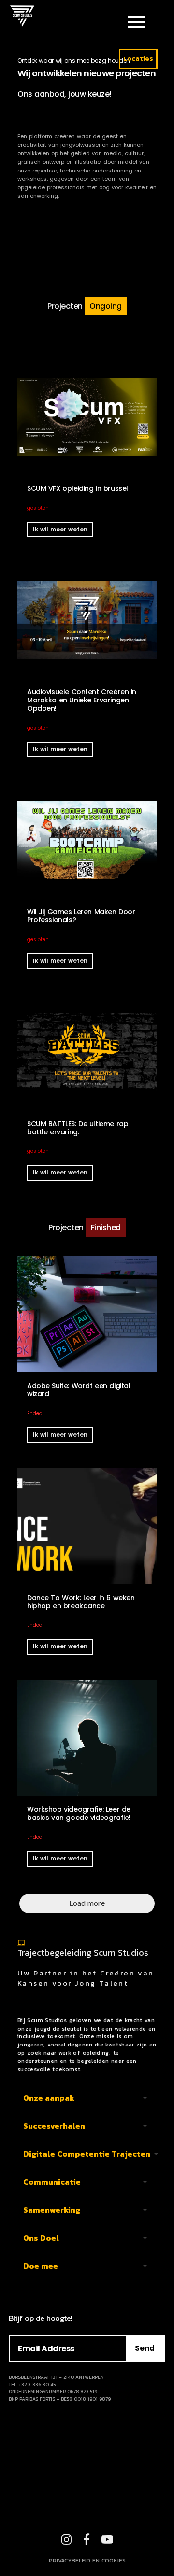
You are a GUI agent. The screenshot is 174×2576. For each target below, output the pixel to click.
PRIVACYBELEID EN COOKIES (87, 2561)
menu (136, 22)
